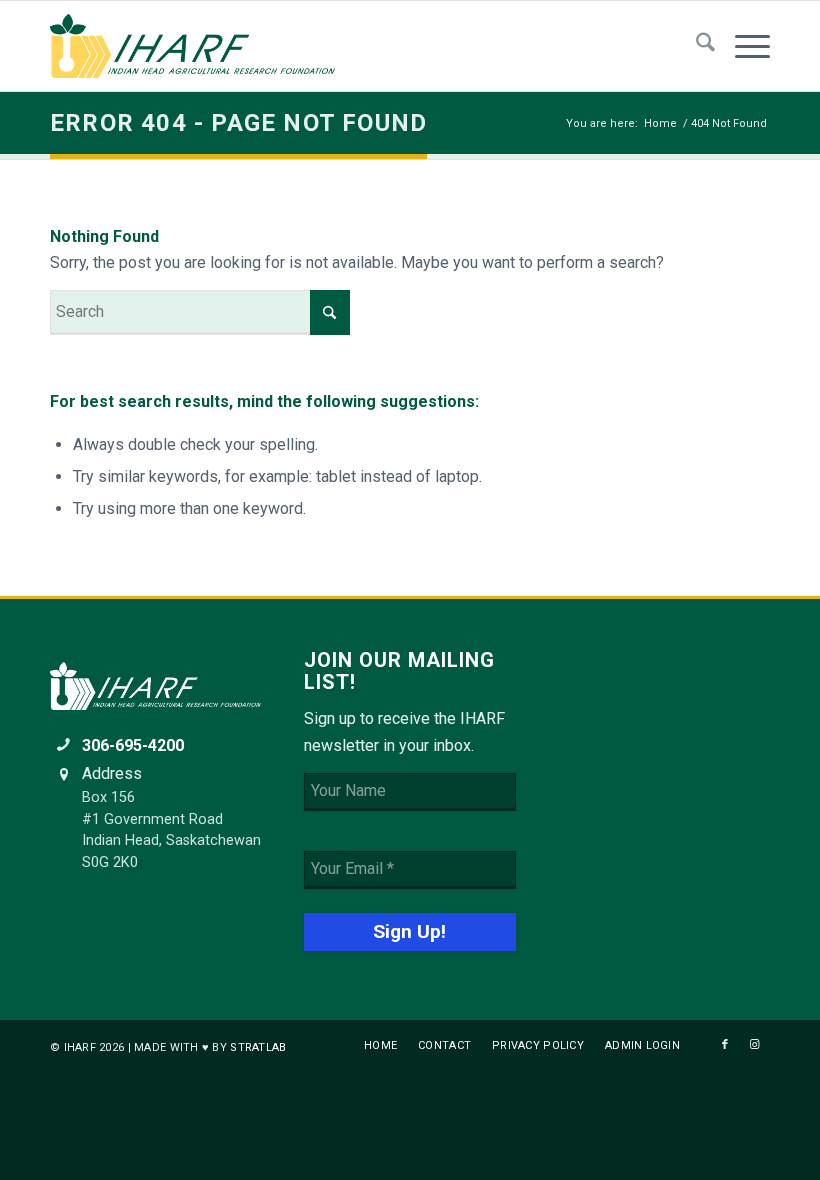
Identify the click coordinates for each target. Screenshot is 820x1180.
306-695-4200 (133, 745)
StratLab (258, 1047)
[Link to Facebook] (725, 1045)
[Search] (695, 46)
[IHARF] (200, 46)
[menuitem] (695, 46)
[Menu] (742, 46)
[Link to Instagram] (755, 1045)
